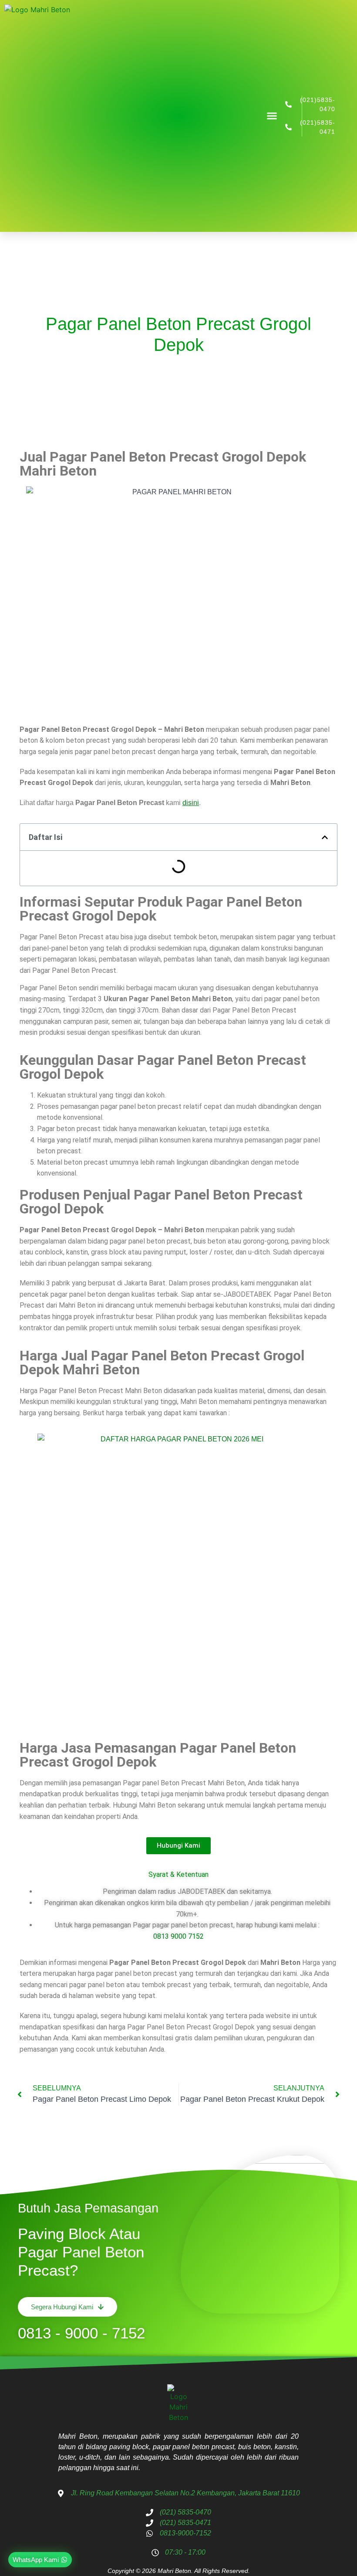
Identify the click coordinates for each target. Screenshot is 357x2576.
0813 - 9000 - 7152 (81, 2333)
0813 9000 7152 (178, 1936)
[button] (272, 116)
